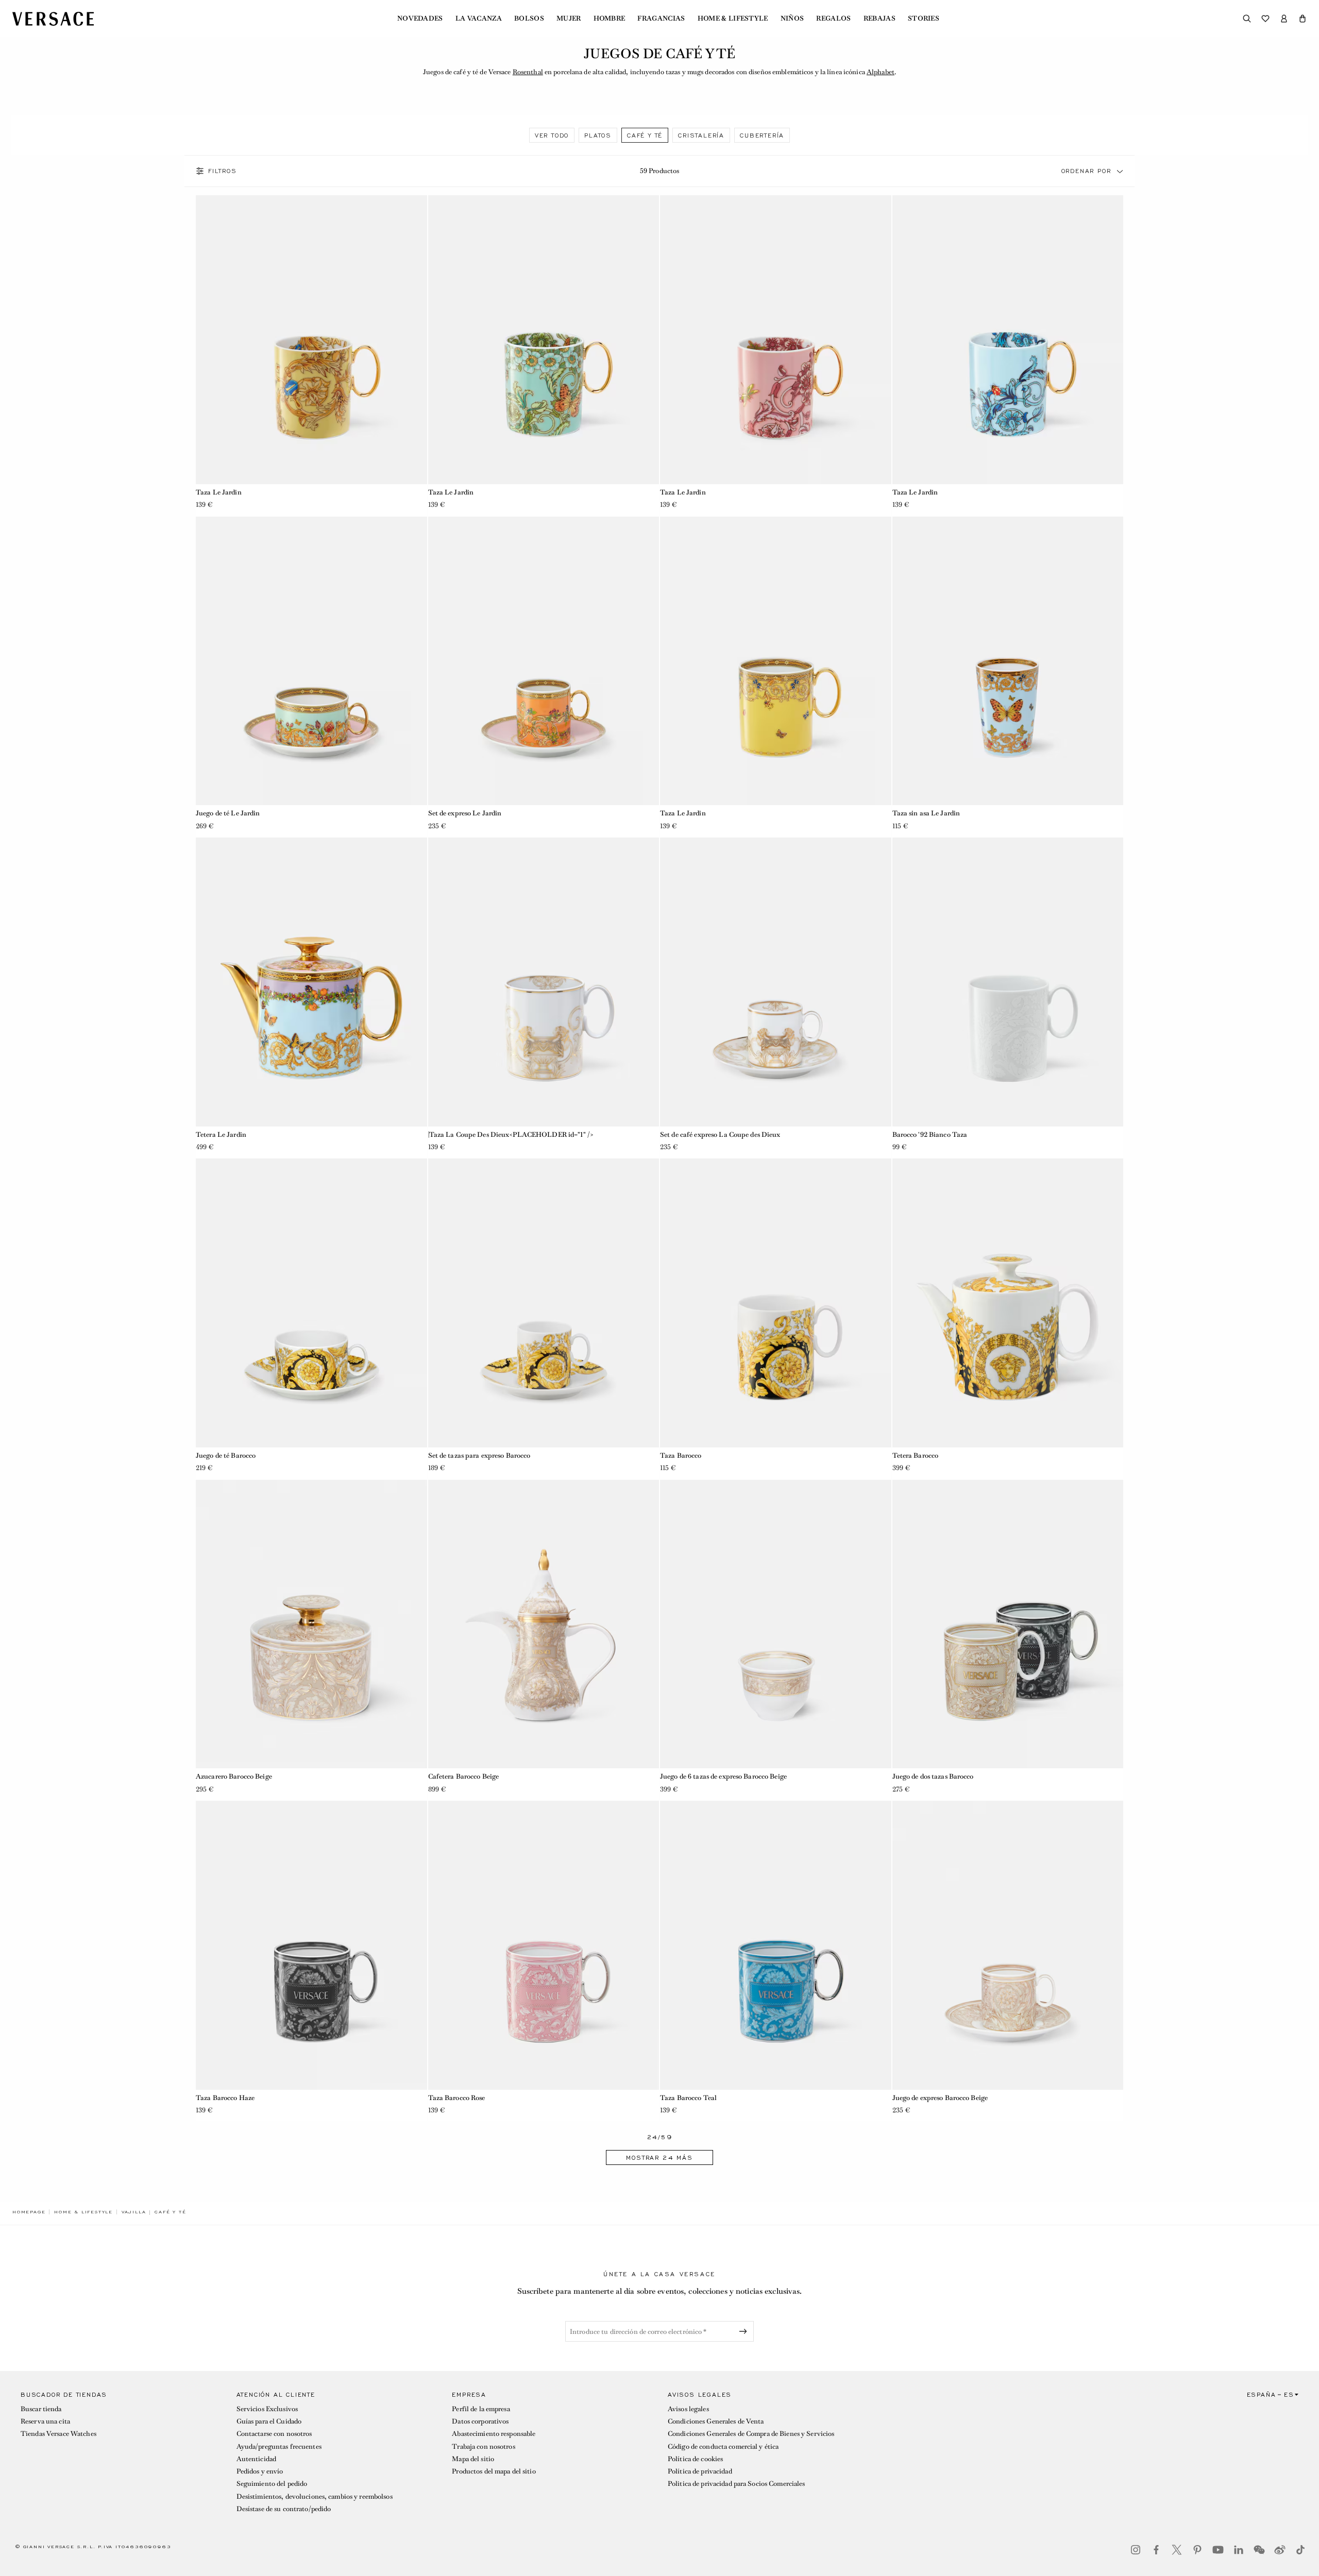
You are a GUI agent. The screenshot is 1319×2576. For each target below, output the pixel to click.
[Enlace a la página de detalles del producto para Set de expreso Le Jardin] (544, 661)
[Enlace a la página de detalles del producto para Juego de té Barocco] (311, 1303)
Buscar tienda (41, 2409)
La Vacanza (479, 19)
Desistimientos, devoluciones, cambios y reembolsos (315, 2496)
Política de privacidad (700, 2471)
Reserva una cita (45, 2421)
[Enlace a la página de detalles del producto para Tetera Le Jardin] (311, 982)
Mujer (569, 19)
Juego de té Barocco (226, 1455)
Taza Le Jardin (219, 492)
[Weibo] (1280, 2550)
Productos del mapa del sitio (494, 2471)
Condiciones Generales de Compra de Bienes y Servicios (751, 2434)
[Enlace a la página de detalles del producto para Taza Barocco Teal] (776, 1945)
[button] (1303, 19)
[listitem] (552, 135)
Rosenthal (528, 72)
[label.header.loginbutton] (1284, 19)
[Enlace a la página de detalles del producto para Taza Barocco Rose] (544, 1945)
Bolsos (529, 19)
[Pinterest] (1197, 2550)
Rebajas (880, 19)
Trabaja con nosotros (483, 2446)
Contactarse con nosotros (274, 2434)
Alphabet (881, 72)
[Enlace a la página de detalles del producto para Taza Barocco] (776, 1303)
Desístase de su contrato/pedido (284, 2509)
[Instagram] (1136, 2550)
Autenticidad (256, 2459)
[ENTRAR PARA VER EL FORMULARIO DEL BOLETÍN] (745, 2331)
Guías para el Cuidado (269, 2421)
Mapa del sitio (473, 2459)
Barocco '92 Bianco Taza (930, 1135)
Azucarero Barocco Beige (234, 1776)
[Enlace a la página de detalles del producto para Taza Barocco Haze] (311, 1945)
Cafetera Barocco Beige (464, 1776)
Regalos (833, 19)
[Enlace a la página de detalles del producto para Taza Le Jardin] (311, 340)
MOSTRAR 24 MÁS (659, 2158)
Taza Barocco (681, 1455)
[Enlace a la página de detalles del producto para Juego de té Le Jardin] (311, 661)
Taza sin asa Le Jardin (926, 813)
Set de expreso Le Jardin (465, 813)
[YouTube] (1218, 2550)
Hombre (610, 19)
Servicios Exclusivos (267, 2409)
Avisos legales (688, 2409)
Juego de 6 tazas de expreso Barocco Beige (723, 1776)
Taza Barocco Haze (225, 2098)
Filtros (223, 171)
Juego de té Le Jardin (228, 813)
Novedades (420, 19)
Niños (792, 19)
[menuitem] (420, 19)
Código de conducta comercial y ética (723, 2446)
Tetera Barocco (916, 1455)
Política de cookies (695, 2459)
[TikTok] (1300, 2550)
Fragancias (661, 19)
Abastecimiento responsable (494, 2434)
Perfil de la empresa (481, 2409)
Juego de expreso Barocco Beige (940, 2098)
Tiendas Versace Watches (58, 2434)
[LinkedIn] (1239, 2550)
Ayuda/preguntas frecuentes (279, 2446)
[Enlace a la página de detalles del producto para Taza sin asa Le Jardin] (1008, 661)
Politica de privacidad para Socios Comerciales (737, 2484)
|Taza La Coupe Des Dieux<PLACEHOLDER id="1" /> (511, 1135)
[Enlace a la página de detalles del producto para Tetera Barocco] (1008, 1303)
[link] (29, 2212)
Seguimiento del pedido (272, 2484)
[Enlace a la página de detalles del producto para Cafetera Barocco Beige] (544, 1624)
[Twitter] (1177, 2550)
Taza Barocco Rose (457, 2098)
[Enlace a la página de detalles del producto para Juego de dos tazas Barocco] (1008, 1624)
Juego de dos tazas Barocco (933, 1776)
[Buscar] (1247, 19)
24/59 (660, 2137)
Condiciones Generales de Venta (716, 2421)
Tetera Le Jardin (221, 1135)
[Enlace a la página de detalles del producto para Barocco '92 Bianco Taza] (1008, 982)
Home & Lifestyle (733, 19)
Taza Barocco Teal (688, 2098)
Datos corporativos (480, 2421)
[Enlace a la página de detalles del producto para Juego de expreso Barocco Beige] (1008, 1945)
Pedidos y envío (260, 2471)
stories (924, 19)
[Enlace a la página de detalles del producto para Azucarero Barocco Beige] (311, 1624)
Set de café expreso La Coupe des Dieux (720, 1135)
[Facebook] (1156, 2550)
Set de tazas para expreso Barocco (479, 1455)
